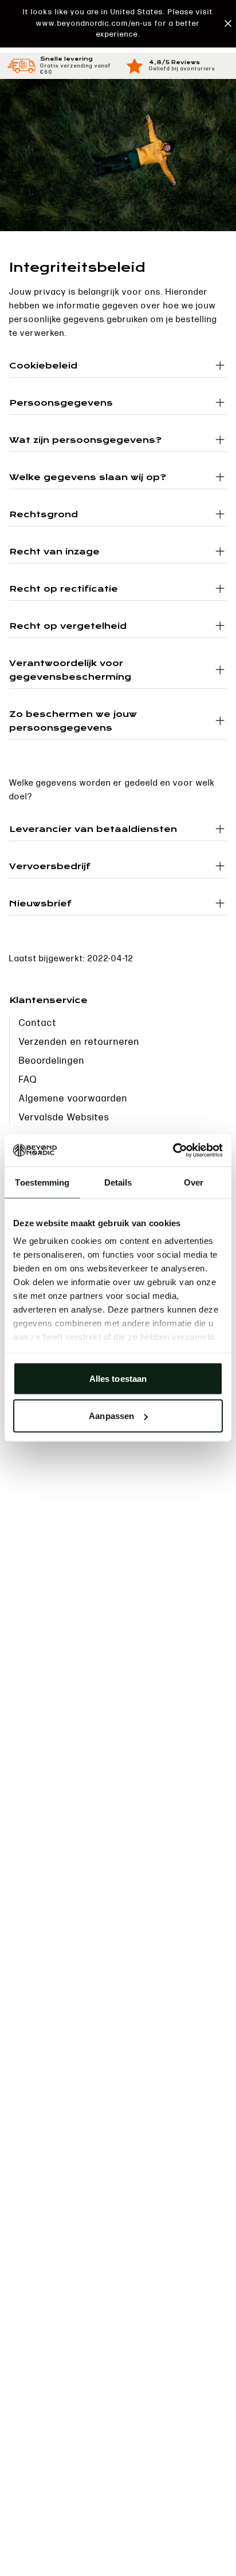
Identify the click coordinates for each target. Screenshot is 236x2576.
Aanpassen (111, 1416)
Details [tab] (118, 1182)
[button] (118, 24)
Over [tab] (194, 1182)
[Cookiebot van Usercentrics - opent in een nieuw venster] (173, 1151)
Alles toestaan (118, 1378)
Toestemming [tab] (42, 1182)
